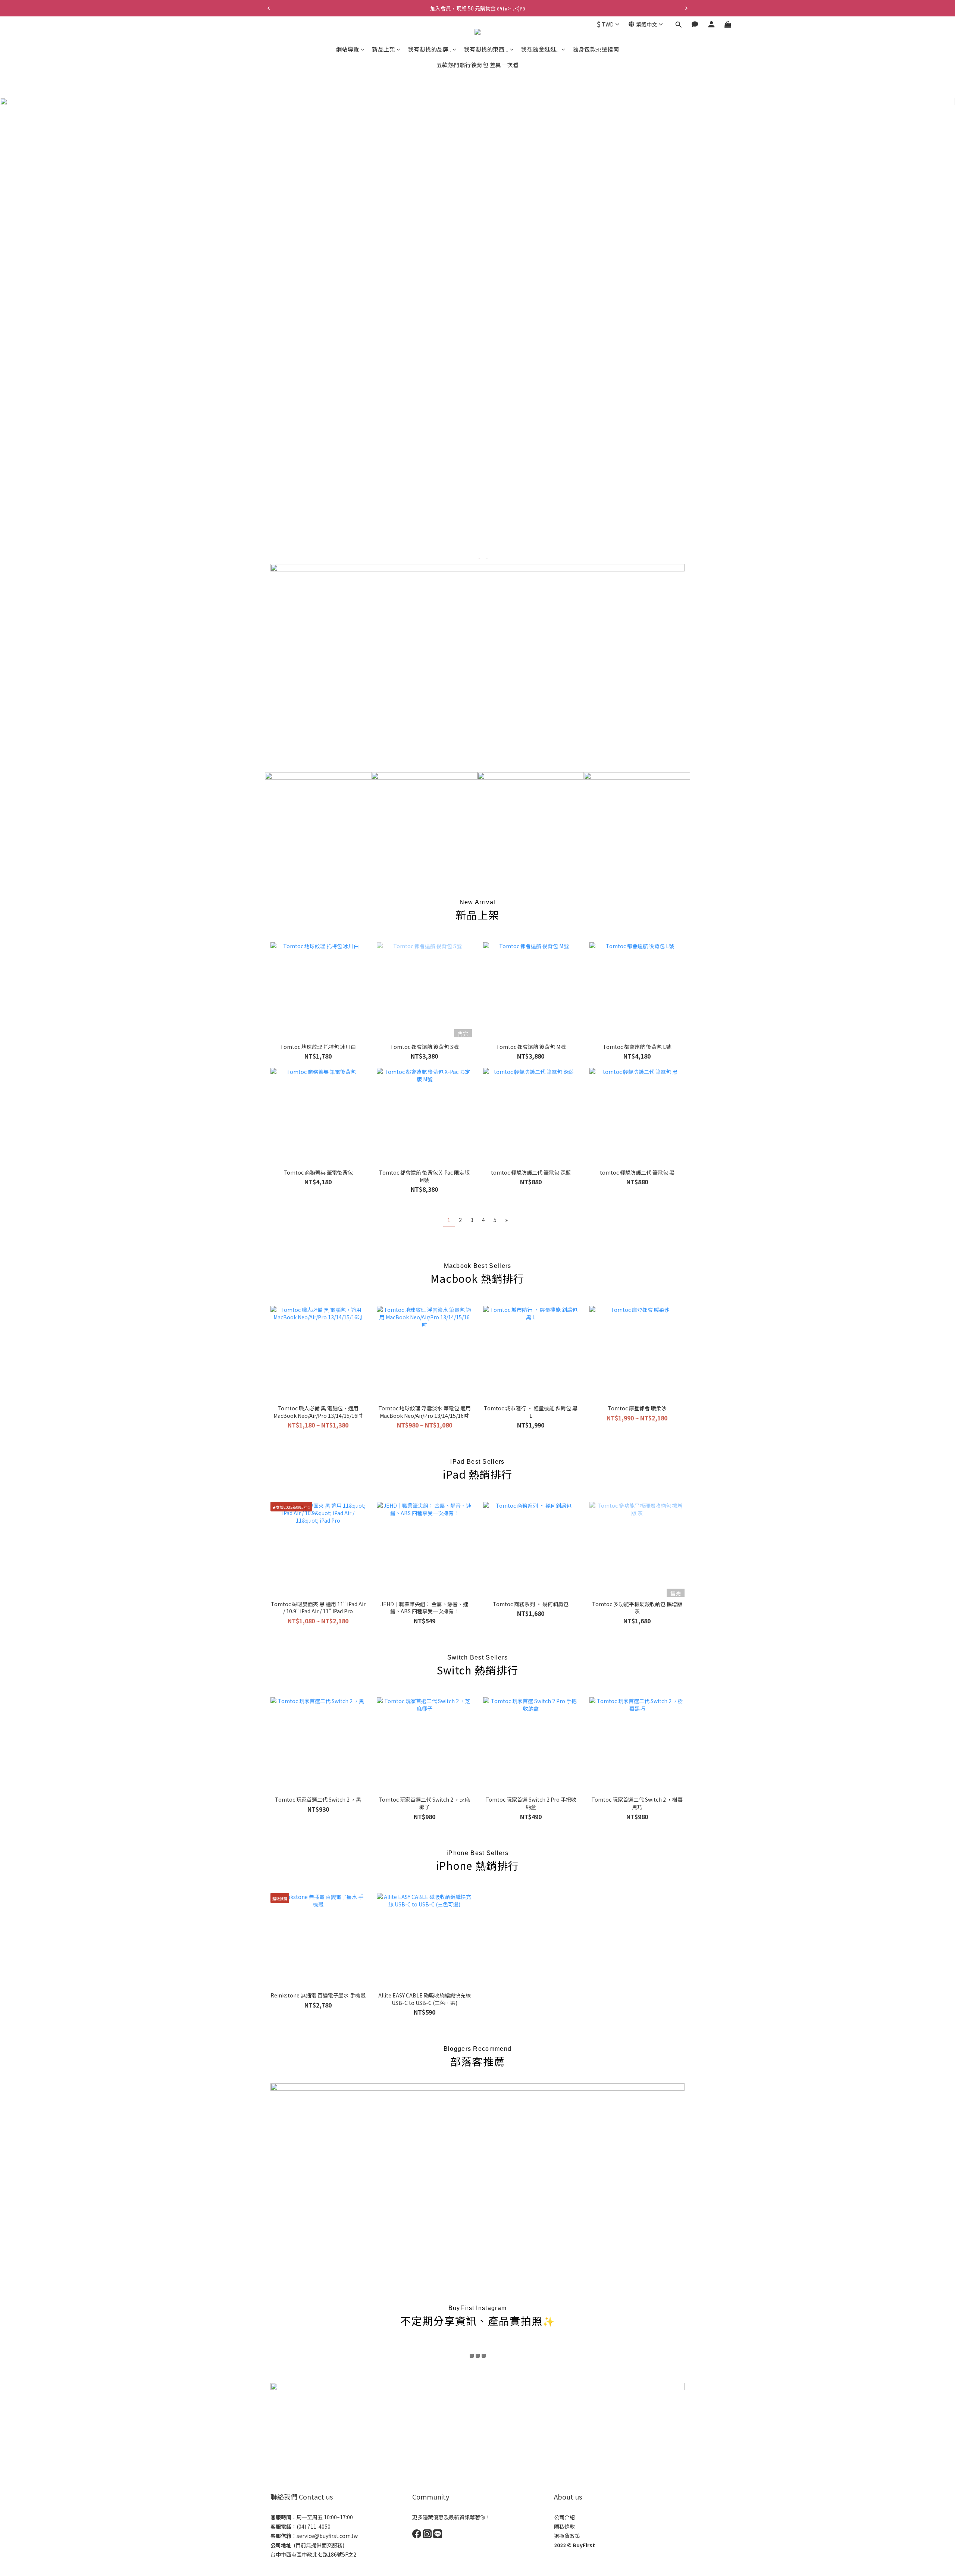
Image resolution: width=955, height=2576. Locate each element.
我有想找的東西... (486, 49)
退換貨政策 (567, 2536)
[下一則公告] (686, 8)
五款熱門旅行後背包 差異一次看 (478, 65)
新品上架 (383, 49)
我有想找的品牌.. (430, 49)
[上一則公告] (269, 8)
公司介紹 (564, 2517)
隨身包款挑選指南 (596, 49)
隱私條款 (564, 2526)
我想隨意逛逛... (541, 49)
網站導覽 (348, 49)
